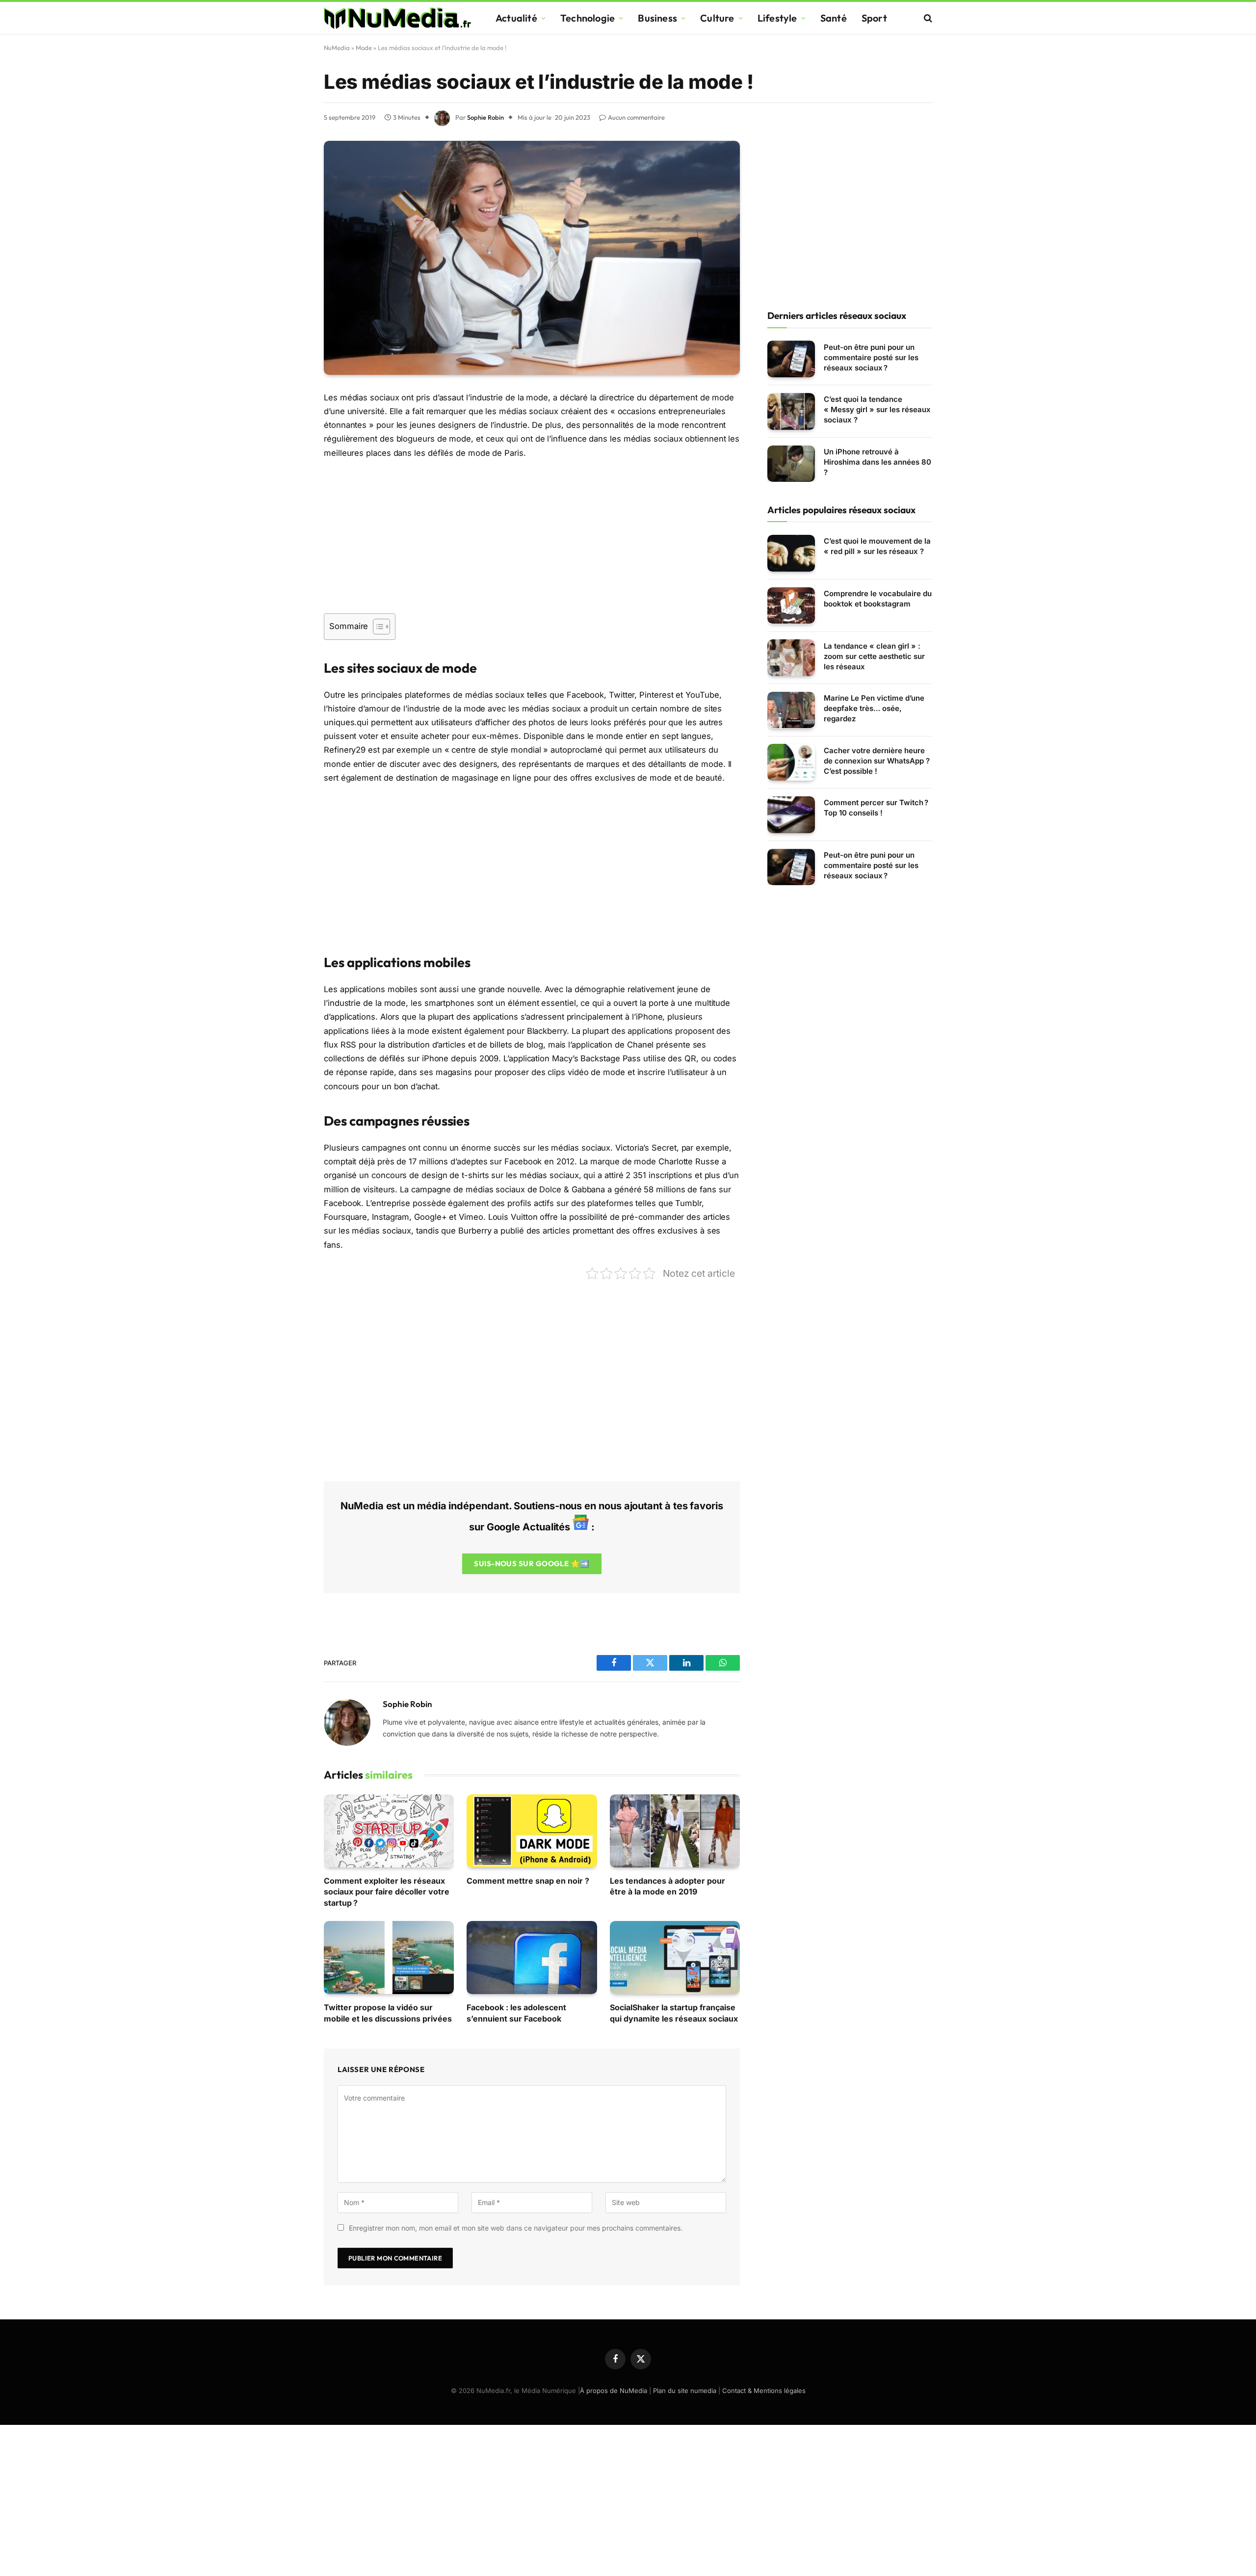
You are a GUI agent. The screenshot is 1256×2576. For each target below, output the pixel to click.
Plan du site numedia (685, 2391)
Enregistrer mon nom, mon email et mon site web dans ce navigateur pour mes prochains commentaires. (516, 2228)
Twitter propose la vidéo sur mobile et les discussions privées (388, 2013)
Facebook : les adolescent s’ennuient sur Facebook (516, 2013)
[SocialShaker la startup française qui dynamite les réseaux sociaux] (675, 1958)
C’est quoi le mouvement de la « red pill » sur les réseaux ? (877, 546)
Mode (364, 48)
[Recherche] (927, 18)
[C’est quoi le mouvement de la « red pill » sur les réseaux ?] (791, 553)
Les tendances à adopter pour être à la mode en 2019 (667, 1886)
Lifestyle (777, 18)
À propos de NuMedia (614, 2391)
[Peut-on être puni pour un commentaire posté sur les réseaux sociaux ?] (791, 359)
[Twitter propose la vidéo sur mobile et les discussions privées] (389, 1958)
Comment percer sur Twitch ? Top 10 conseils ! (876, 808)
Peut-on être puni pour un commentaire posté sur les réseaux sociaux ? (871, 357)
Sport (874, 18)
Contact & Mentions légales (764, 2391)
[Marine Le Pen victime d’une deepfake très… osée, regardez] (791, 710)
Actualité (516, 18)
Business (657, 18)
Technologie (588, 18)
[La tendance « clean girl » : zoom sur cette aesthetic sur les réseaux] (791, 658)
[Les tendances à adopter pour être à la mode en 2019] (675, 1831)
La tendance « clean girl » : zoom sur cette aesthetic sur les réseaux (874, 656)
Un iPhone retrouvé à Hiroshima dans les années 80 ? (877, 462)
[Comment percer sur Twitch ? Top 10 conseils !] (791, 815)
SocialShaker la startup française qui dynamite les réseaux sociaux (674, 2013)
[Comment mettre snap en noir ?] (532, 1831)
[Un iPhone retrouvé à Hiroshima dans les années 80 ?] (791, 464)
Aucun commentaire (636, 117)
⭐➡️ (532, 1564)
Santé (834, 18)
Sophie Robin (485, 117)
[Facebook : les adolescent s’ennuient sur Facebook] (532, 1958)
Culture (717, 18)
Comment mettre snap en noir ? (528, 1881)
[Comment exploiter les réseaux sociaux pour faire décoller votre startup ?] (389, 1831)
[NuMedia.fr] (397, 18)
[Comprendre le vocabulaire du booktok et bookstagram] (791, 606)
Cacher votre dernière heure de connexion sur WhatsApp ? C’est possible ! (877, 760)
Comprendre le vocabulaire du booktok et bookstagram (878, 599)
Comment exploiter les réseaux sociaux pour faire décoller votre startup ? (387, 1892)
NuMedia (337, 48)
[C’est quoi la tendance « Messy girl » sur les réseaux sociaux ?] (791, 411)
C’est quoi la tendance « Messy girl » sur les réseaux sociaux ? (877, 409)
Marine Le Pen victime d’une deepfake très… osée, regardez (874, 708)
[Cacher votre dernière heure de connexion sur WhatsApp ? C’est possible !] (791, 762)
